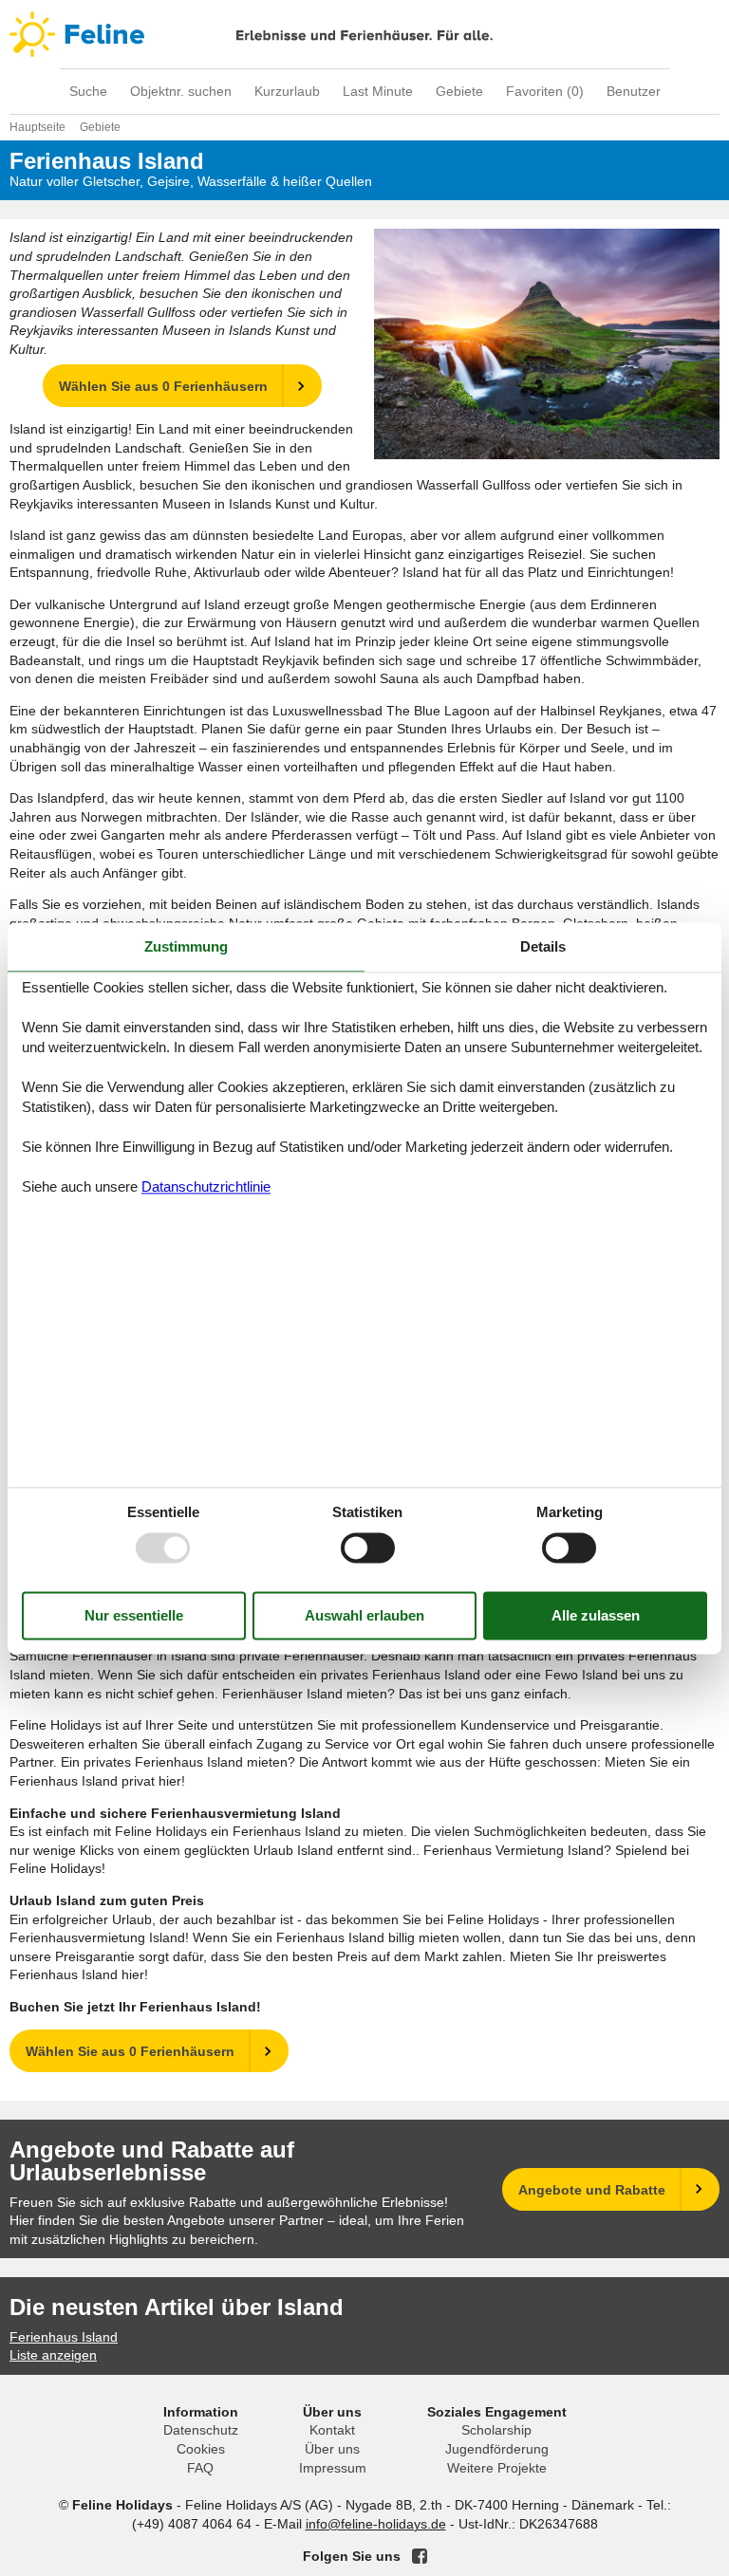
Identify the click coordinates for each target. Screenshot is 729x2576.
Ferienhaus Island (64, 2337)
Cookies (201, 2449)
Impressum (333, 2468)
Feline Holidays (364, 34)
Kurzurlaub (287, 91)
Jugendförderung (497, 2449)
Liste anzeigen (53, 2355)
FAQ (200, 2468)
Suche (88, 91)
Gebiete (459, 91)
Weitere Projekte (497, 2468)
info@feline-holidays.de (376, 2524)
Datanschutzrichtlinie (206, 1187)
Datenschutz (201, 2430)
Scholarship (496, 2430)
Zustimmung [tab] (186, 946)
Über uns (332, 2449)
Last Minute (378, 91)
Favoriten (545, 91)
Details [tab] (543, 946)
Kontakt (332, 2430)
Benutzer (634, 91)
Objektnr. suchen (181, 91)
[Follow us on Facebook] (420, 2556)
